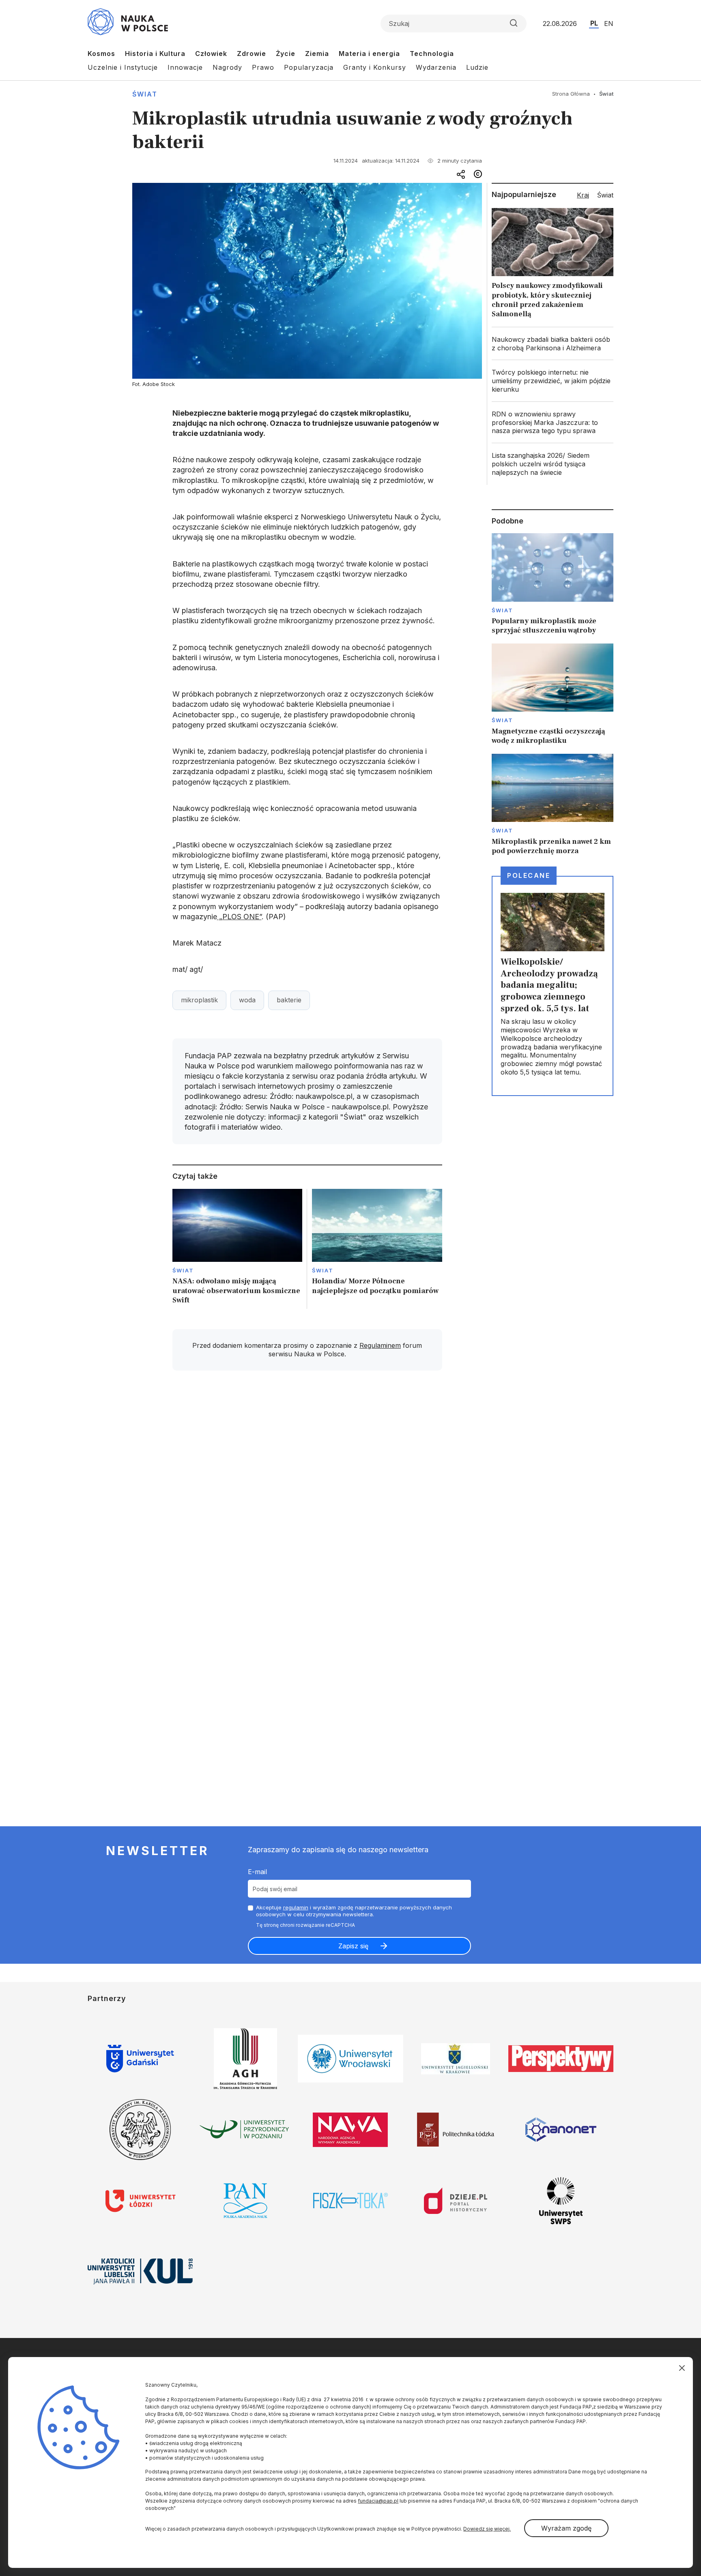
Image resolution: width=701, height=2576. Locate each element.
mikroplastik (199, 1000)
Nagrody (227, 67)
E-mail (257, 1872)
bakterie (289, 1000)
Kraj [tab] (583, 195)
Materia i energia (369, 54)
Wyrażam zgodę (566, 2528)
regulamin (296, 1907)
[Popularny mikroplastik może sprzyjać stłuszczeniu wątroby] (553, 584)
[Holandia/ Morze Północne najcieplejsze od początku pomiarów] (377, 1249)
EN (609, 24)
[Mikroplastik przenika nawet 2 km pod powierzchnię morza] (553, 805)
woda (247, 1000)
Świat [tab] (605, 195)
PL (594, 23)
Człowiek (211, 54)
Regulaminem (380, 1345)
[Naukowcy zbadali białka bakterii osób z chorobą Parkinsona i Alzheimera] (553, 344)
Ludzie (477, 67)
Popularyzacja (309, 67)
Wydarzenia (436, 67)
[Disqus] (307, 1492)
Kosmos (101, 54)
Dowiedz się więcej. (487, 2529)
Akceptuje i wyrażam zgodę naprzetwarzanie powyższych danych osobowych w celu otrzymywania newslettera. (354, 1911)
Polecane (529, 875)
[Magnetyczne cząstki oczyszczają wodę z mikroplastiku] (553, 695)
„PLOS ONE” (239, 917)
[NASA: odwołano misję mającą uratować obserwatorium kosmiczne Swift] (238, 1249)
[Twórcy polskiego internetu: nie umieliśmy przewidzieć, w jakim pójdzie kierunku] (553, 381)
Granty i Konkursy (375, 67)
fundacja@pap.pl (378, 2501)
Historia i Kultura (155, 54)
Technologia (432, 54)
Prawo (263, 67)
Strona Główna (571, 94)
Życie (286, 54)
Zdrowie (252, 54)
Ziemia (317, 54)
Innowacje (185, 67)
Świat (145, 94)
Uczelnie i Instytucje (123, 67)
